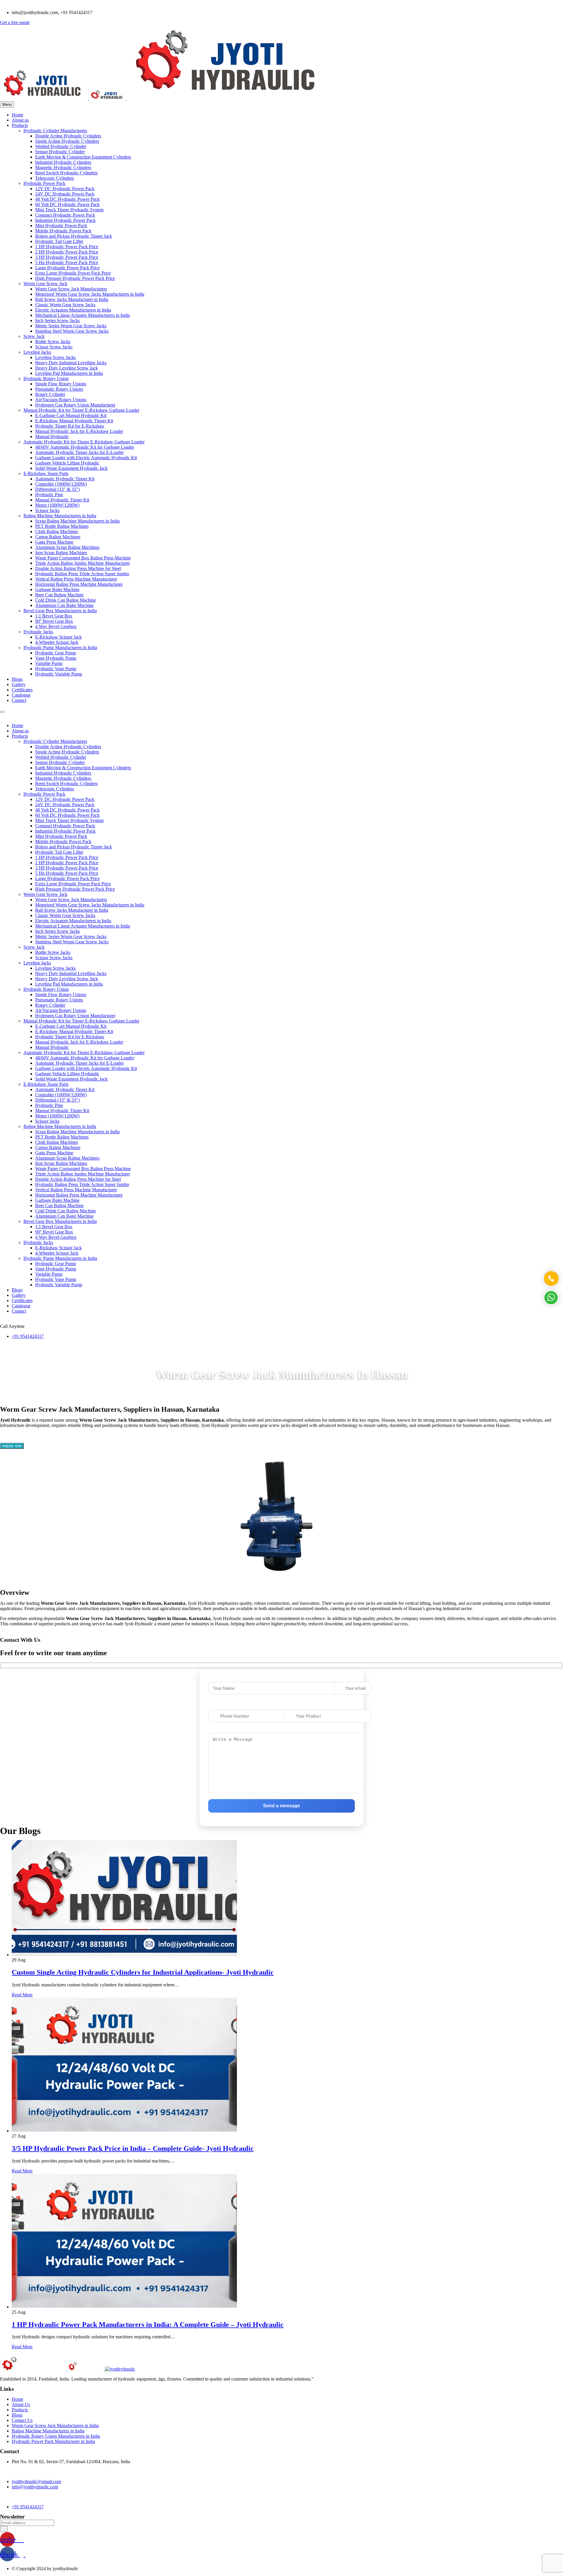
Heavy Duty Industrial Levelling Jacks (71, 363)
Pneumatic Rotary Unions (59, 389)
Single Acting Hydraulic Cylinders (67, 141)
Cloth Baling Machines (57, 531)
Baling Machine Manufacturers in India (60, 516)
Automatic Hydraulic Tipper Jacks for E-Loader (79, 452)
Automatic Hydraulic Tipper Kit (65, 479)
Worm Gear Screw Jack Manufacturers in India (55, 2426)
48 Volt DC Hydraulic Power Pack (67, 199)
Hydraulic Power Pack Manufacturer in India (53, 2441)
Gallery (19, 684)
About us (20, 120)
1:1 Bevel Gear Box (54, 616)
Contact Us (22, 2420)
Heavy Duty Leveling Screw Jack (67, 368)
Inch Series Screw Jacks (57, 320)
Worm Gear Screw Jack (45, 284)
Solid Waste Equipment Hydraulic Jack (71, 468)
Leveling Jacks (37, 352)
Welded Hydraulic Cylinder (61, 146)
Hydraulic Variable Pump (59, 674)
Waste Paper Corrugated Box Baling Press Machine (83, 558)
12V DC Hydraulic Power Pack (65, 189)
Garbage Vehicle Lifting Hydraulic (67, 463)
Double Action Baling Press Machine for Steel (78, 568)
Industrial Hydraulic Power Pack (65, 220)
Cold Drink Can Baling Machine (66, 600)
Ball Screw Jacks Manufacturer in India (72, 299)
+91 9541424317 (28, 1336)
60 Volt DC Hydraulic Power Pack (67, 204)
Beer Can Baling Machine (59, 595)
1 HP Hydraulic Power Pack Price (67, 247)
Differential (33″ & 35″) (57, 489)
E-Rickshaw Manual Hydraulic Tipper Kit (74, 421)
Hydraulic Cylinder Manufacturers (55, 131)
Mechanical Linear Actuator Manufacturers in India (83, 315)
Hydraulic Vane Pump (56, 669)
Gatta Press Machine (54, 542)
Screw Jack (34, 336)
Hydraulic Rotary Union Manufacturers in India (56, 2436)
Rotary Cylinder (50, 394)
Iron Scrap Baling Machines (61, 553)
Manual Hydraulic (52, 437)
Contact (19, 700)
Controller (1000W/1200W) (61, 484)
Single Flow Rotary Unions (61, 384)
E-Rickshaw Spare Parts (46, 473)
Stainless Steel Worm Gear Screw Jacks (72, 331)
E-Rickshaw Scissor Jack (58, 637)
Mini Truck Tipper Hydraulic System (69, 210)
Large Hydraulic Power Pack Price (67, 268)
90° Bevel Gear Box (54, 621)
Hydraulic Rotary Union (46, 378)
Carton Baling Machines (58, 537)
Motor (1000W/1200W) (57, 505)
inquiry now (12, 1446)
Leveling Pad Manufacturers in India (69, 373)
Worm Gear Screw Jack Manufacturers (71, 289)
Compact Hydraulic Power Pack (65, 215)
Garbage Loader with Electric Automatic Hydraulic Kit (86, 458)
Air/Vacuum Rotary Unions (61, 400)
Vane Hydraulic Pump (56, 658)
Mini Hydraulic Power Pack (61, 226)
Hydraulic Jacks (38, 632)
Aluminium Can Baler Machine (64, 605)
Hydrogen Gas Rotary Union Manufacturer (75, 405)
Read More (22, 1995)
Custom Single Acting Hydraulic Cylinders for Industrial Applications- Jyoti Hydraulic (143, 1972)
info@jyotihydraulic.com (35, 2487)
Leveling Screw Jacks (55, 357)
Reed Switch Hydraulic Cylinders (66, 173)
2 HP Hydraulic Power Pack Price (67, 252)
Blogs (17, 679)
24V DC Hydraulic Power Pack (65, 194)
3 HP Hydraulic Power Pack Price (67, 257)
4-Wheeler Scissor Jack (57, 642)
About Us (21, 2404)
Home (17, 115)
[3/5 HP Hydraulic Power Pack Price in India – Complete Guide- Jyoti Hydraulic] (124, 2131)
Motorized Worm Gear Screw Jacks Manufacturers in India (90, 294)
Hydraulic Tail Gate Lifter (59, 241)
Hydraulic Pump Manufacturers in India (60, 648)
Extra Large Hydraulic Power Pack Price (73, 273)
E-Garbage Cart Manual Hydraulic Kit (71, 415)
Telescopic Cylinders (55, 178)
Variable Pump (49, 663)
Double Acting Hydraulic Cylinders (68, 136)
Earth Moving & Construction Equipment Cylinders (83, 157)
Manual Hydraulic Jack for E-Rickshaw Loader (79, 431)
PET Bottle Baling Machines (62, 526)
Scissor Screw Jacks (54, 347)
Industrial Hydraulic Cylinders (63, 162)
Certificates (22, 690)
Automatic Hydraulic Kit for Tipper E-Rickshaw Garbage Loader (84, 442)
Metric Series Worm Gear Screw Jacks (71, 326)
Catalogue (21, 695)
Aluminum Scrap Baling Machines (67, 547)
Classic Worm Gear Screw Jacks (65, 305)
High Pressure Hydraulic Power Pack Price (75, 278)
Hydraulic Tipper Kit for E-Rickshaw (70, 426)
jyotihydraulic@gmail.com (36, 2481)
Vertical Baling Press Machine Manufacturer (76, 579)
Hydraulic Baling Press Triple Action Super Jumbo (82, 574)
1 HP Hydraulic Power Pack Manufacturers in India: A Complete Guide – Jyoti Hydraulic (148, 2325)
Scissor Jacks (47, 510)
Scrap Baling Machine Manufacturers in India (77, 521)
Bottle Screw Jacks (53, 342)
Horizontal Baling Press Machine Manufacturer (79, 584)
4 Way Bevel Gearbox (56, 626)
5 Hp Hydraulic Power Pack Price (67, 262)
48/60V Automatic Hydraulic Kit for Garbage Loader (85, 447)
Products (20, 125)
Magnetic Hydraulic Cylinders (63, 167)
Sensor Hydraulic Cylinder (60, 152)
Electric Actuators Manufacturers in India (73, 310)
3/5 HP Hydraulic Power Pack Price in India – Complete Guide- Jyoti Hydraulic (133, 2148)
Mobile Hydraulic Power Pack (63, 231)
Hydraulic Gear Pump (56, 653)
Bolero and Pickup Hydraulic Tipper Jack (74, 236)
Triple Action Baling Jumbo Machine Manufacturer (83, 563)
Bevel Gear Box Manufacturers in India (60, 611)
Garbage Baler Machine (57, 589)
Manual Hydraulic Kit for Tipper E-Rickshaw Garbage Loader (81, 410)
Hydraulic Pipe (49, 495)
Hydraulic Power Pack (44, 183)
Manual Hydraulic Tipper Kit (62, 500)
